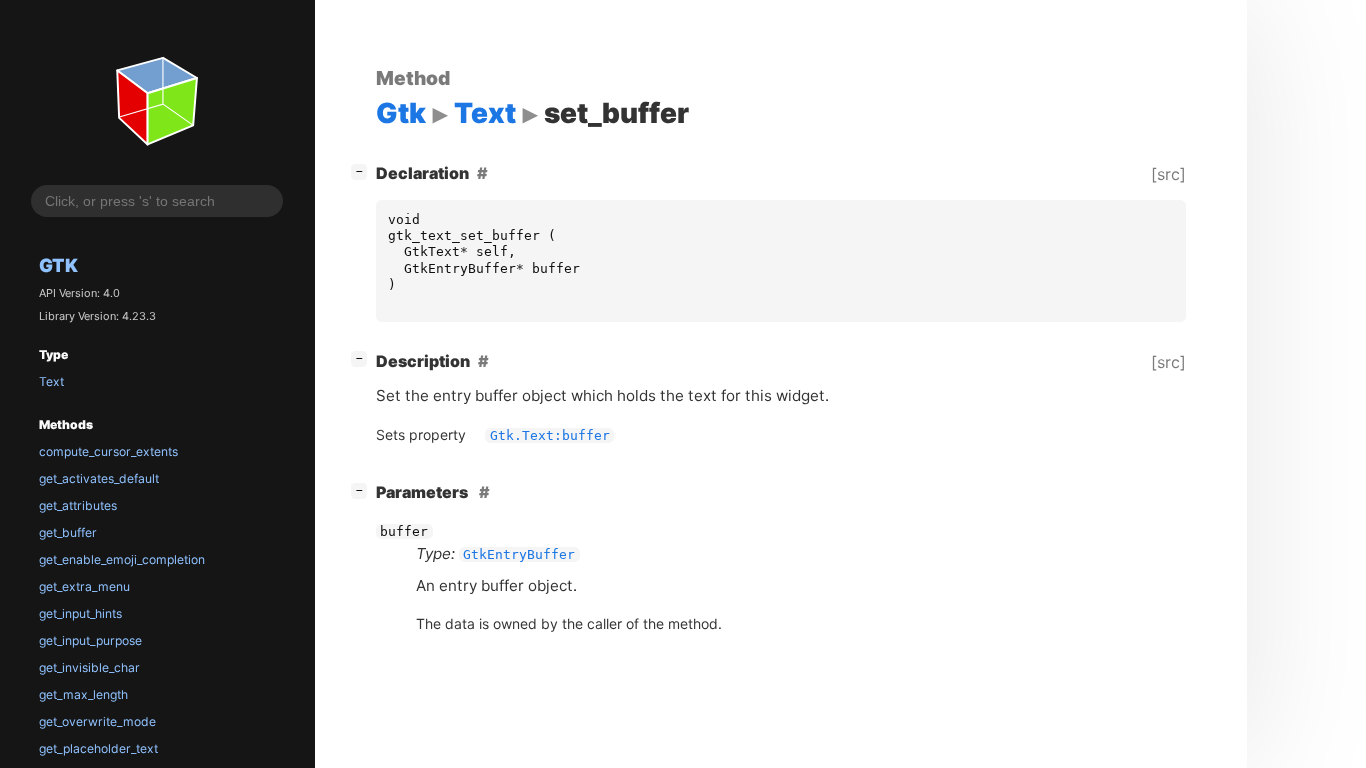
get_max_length (83, 694)
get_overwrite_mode (97, 721)
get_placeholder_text (98, 748)
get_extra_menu (84, 586)
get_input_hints (80, 613)
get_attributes (78, 505)
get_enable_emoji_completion (122, 559)
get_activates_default (99, 478)
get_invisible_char (89, 667)
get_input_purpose (90, 640)
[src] (1168, 174)
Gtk (58, 265)
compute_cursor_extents (108, 451)
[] (363, 170)
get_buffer (68, 532)
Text (51, 381)
